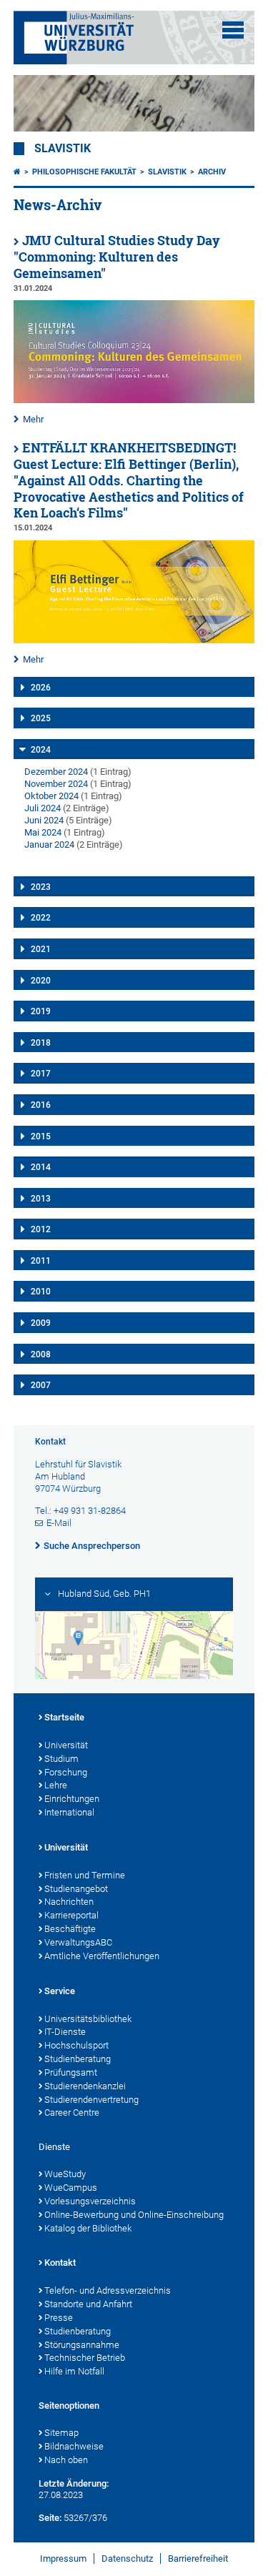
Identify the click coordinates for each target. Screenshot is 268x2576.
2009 (41, 1323)
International (69, 1812)
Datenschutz (127, 2558)
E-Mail (59, 1523)
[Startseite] (17, 172)
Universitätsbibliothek (88, 2019)
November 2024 (56, 784)
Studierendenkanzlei (85, 2086)
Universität (66, 1745)
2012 (41, 1229)
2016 (41, 1105)
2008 (41, 1354)
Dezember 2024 (56, 772)
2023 (41, 887)
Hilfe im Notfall (74, 2371)
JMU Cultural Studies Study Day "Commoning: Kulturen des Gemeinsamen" (117, 257)
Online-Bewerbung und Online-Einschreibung (134, 2215)
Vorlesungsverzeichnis (90, 2201)
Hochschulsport (76, 2045)
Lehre (56, 1785)
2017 (41, 1074)
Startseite (64, 1717)
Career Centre (72, 2112)
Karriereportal (71, 1915)
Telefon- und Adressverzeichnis (108, 2290)
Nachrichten (69, 1902)
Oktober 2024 (51, 796)
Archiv (212, 172)
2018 (41, 1043)
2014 (41, 1167)
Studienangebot (76, 1889)
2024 (41, 750)
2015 (41, 1136)
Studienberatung (78, 2059)
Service (60, 1991)
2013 (41, 1199)
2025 (41, 718)
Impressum (63, 2558)
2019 (41, 1011)
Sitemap (61, 2433)
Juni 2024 (44, 820)
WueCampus (71, 2188)
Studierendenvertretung (91, 2100)
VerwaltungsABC (78, 1942)
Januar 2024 (49, 844)
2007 (41, 1385)
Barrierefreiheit (198, 2558)
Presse (59, 2318)
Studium (61, 1759)
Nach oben (66, 2460)
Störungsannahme (82, 2345)
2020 (41, 981)
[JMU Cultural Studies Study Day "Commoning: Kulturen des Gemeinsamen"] (134, 400)
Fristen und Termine (85, 1875)
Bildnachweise (74, 2446)
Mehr (33, 419)
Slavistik (63, 149)
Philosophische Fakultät (84, 172)
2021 (41, 949)
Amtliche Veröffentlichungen (102, 1956)
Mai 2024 (43, 832)
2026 (41, 688)
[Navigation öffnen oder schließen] (233, 30)
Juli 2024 (43, 808)
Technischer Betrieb (85, 2358)
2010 (41, 1292)
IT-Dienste (65, 2032)
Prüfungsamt (71, 2072)
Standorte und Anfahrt (88, 2304)
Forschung (66, 1772)
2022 (41, 918)
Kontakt (60, 2263)
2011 (41, 1261)
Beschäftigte (70, 1929)
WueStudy (65, 2174)
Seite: (50, 2518)
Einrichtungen (72, 1799)
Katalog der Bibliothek (88, 2228)
